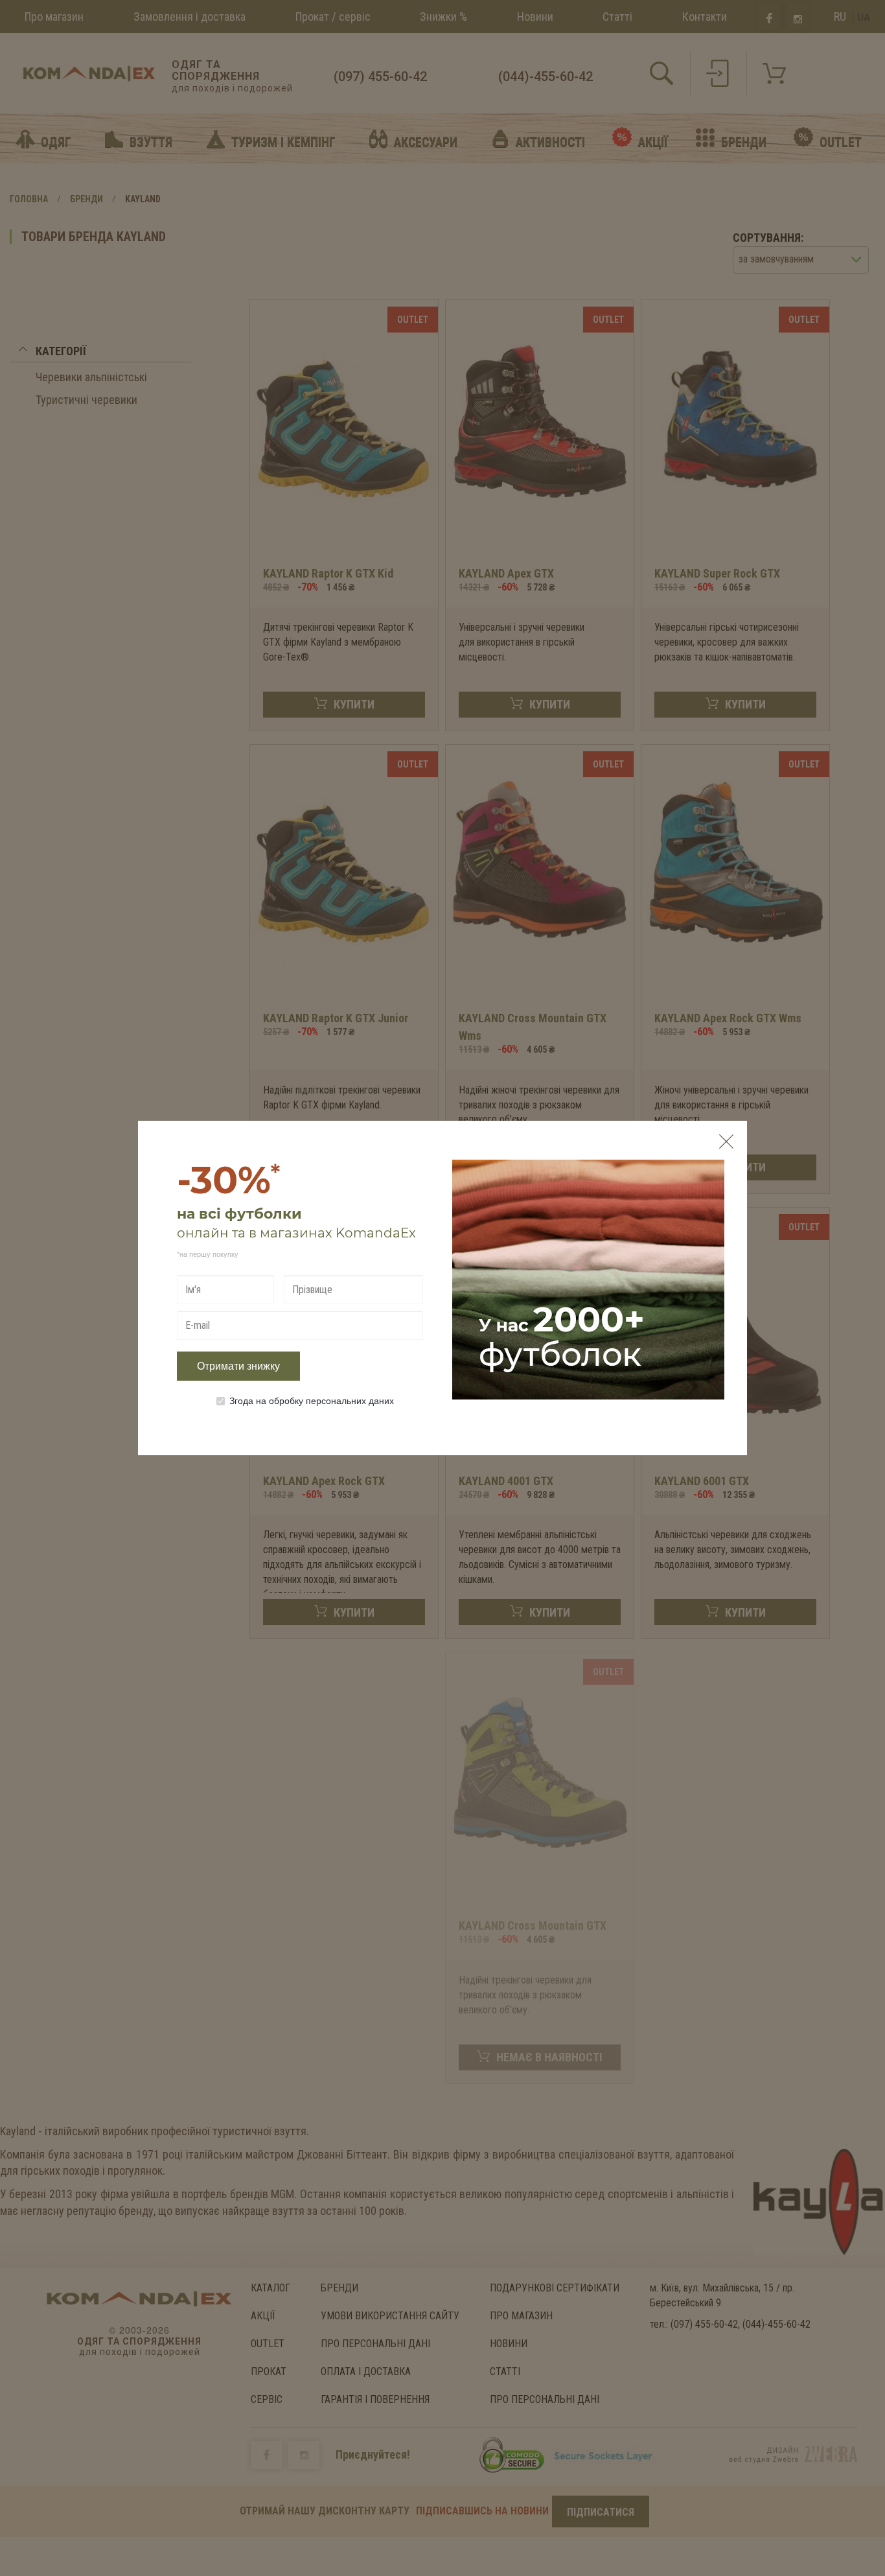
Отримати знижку (238, 1366)
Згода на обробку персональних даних (312, 1400)
